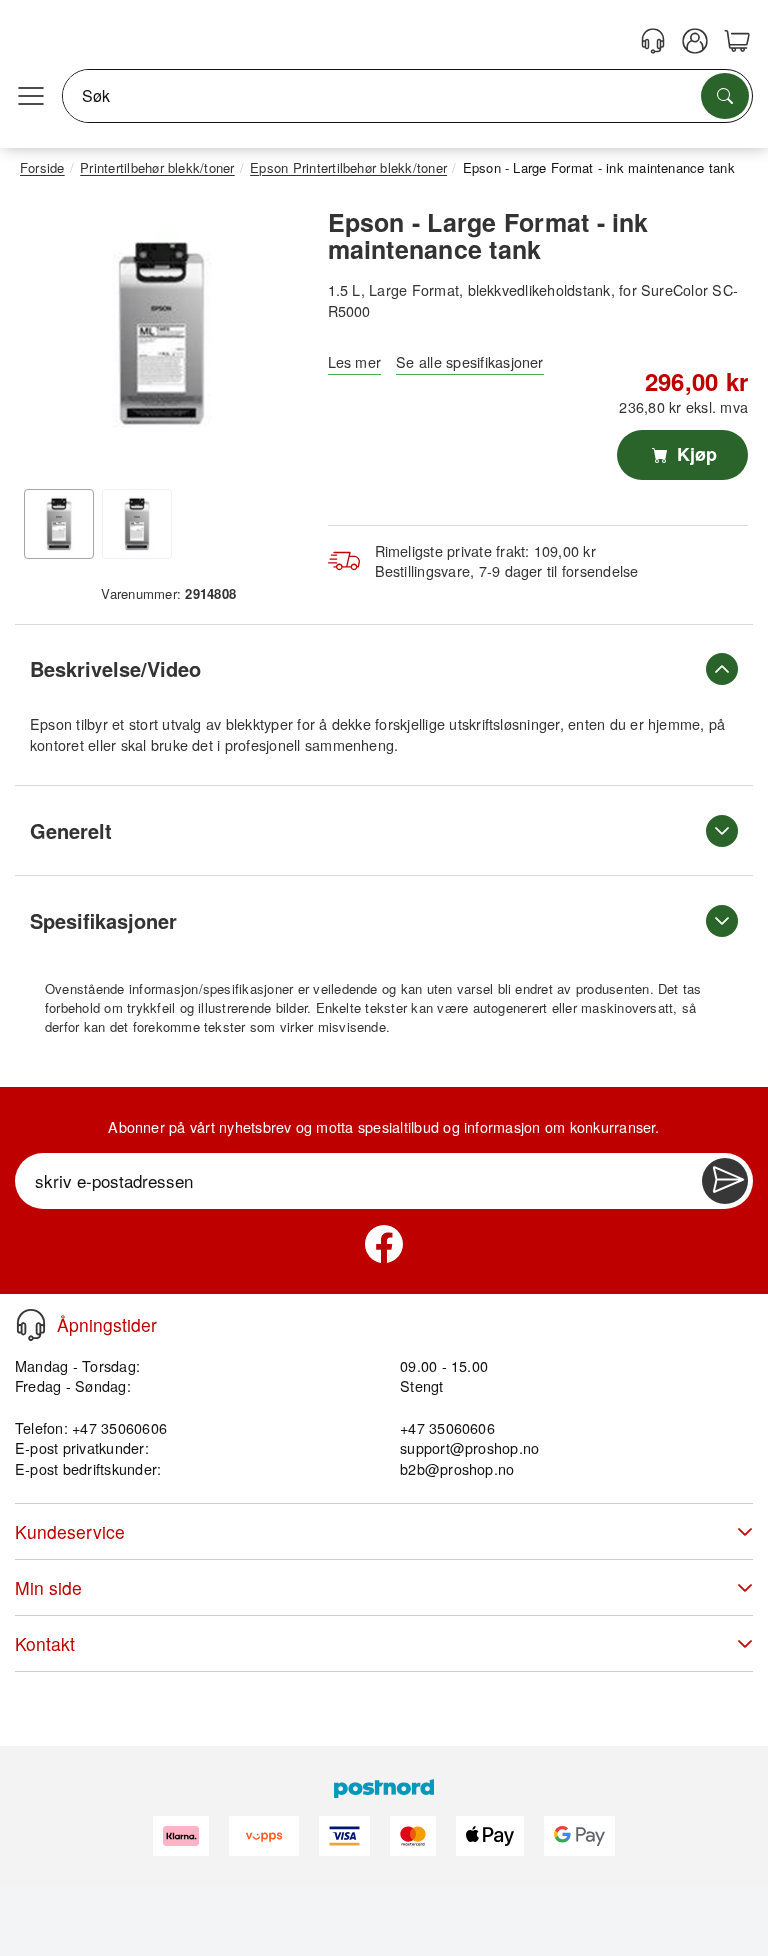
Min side (48, 1587)
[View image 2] (137, 524)
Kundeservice (70, 1531)
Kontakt (45, 1643)
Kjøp (694, 454)
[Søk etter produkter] (725, 96)
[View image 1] (59, 524)
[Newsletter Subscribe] (725, 1181)
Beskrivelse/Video (115, 668)
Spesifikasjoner (103, 920)
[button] (161, 333)
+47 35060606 (447, 1427)
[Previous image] (50, 338)
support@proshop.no (469, 1447)
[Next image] (273, 338)
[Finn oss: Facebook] (384, 1244)
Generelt (71, 830)
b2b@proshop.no (457, 1468)
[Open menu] (31, 96)
